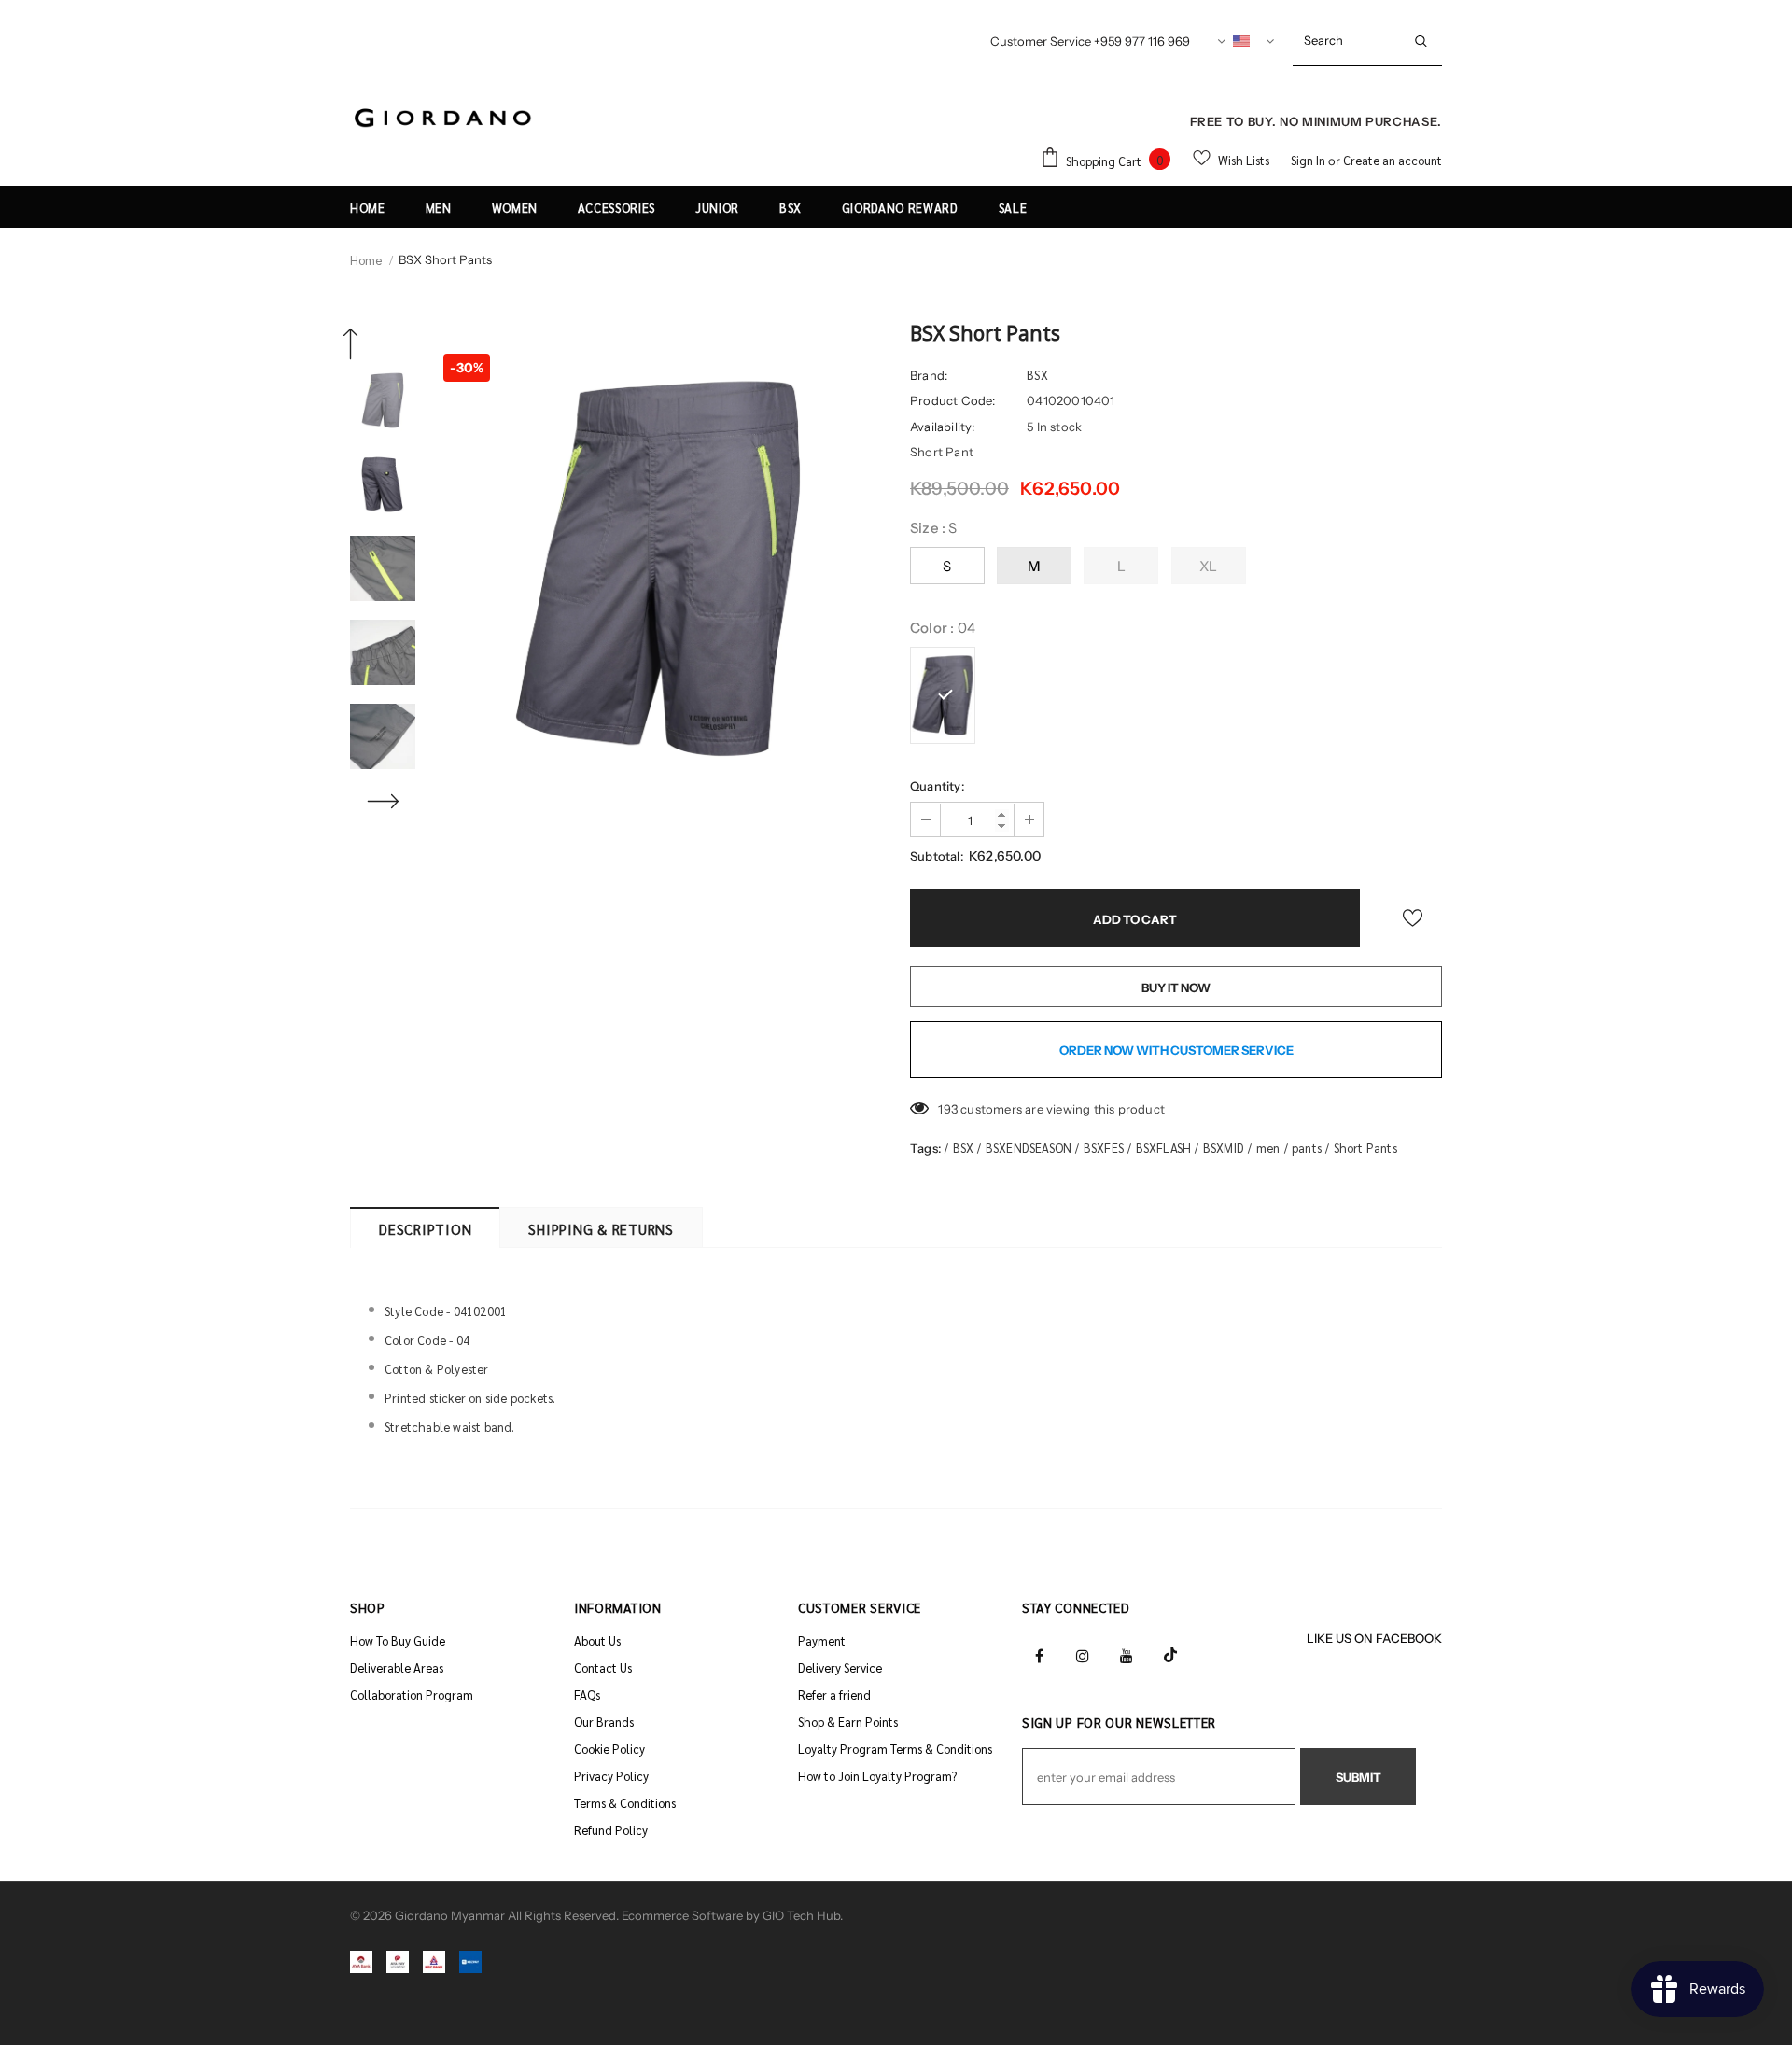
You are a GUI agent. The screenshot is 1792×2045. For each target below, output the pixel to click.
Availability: (943, 427)
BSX (1037, 375)
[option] (658, 568)
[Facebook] (1039, 1654)
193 (948, 1109)
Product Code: (953, 400)
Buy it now (1176, 987)
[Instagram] (1083, 1654)
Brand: (929, 375)
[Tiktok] (1170, 1654)
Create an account (1393, 160)
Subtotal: (937, 856)
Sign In (1309, 160)
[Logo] (443, 119)
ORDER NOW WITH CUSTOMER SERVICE (1176, 1050)
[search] (1346, 40)
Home (366, 260)
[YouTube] (1127, 1654)
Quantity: (937, 786)
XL (1208, 566)
